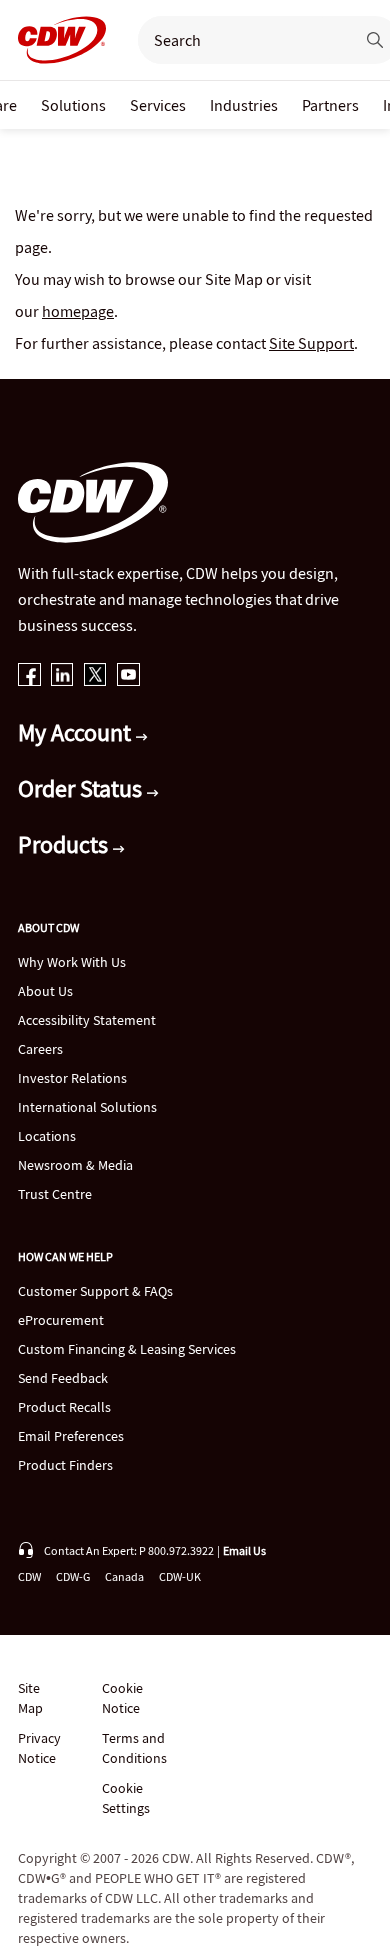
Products (65, 844)
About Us (45, 991)
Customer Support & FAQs (95, 1291)
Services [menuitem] (158, 105)
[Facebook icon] (29, 676)
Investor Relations (72, 1078)
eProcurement (61, 1320)
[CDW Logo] (56, 40)
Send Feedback (63, 1378)
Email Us (244, 1550)
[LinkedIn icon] (62, 676)
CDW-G (73, 1576)
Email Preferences (71, 1436)
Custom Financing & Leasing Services (127, 1349)
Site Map (30, 1698)
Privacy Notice (39, 1748)
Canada (124, 1576)
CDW (29, 1576)
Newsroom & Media (75, 1165)
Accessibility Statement (87, 1020)
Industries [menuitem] (244, 105)
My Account (77, 732)
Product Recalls (64, 1407)
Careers (40, 1049)
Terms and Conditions (134, 1748)
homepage (78, 311)
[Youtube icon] (128, 676)
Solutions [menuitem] (73, 105)
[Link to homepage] (56, 40)
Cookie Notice (122, 1698)
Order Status (82, 788)
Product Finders (65, 1465)
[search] (238, 40)
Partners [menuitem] (330, 105)
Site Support (311, 343)
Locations (47, 1136)
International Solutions (87, 1107)
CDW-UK (180, 1576)
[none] (73, 105)
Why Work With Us (72, 962)
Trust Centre (55, 1194)
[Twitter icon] (95, 676)
